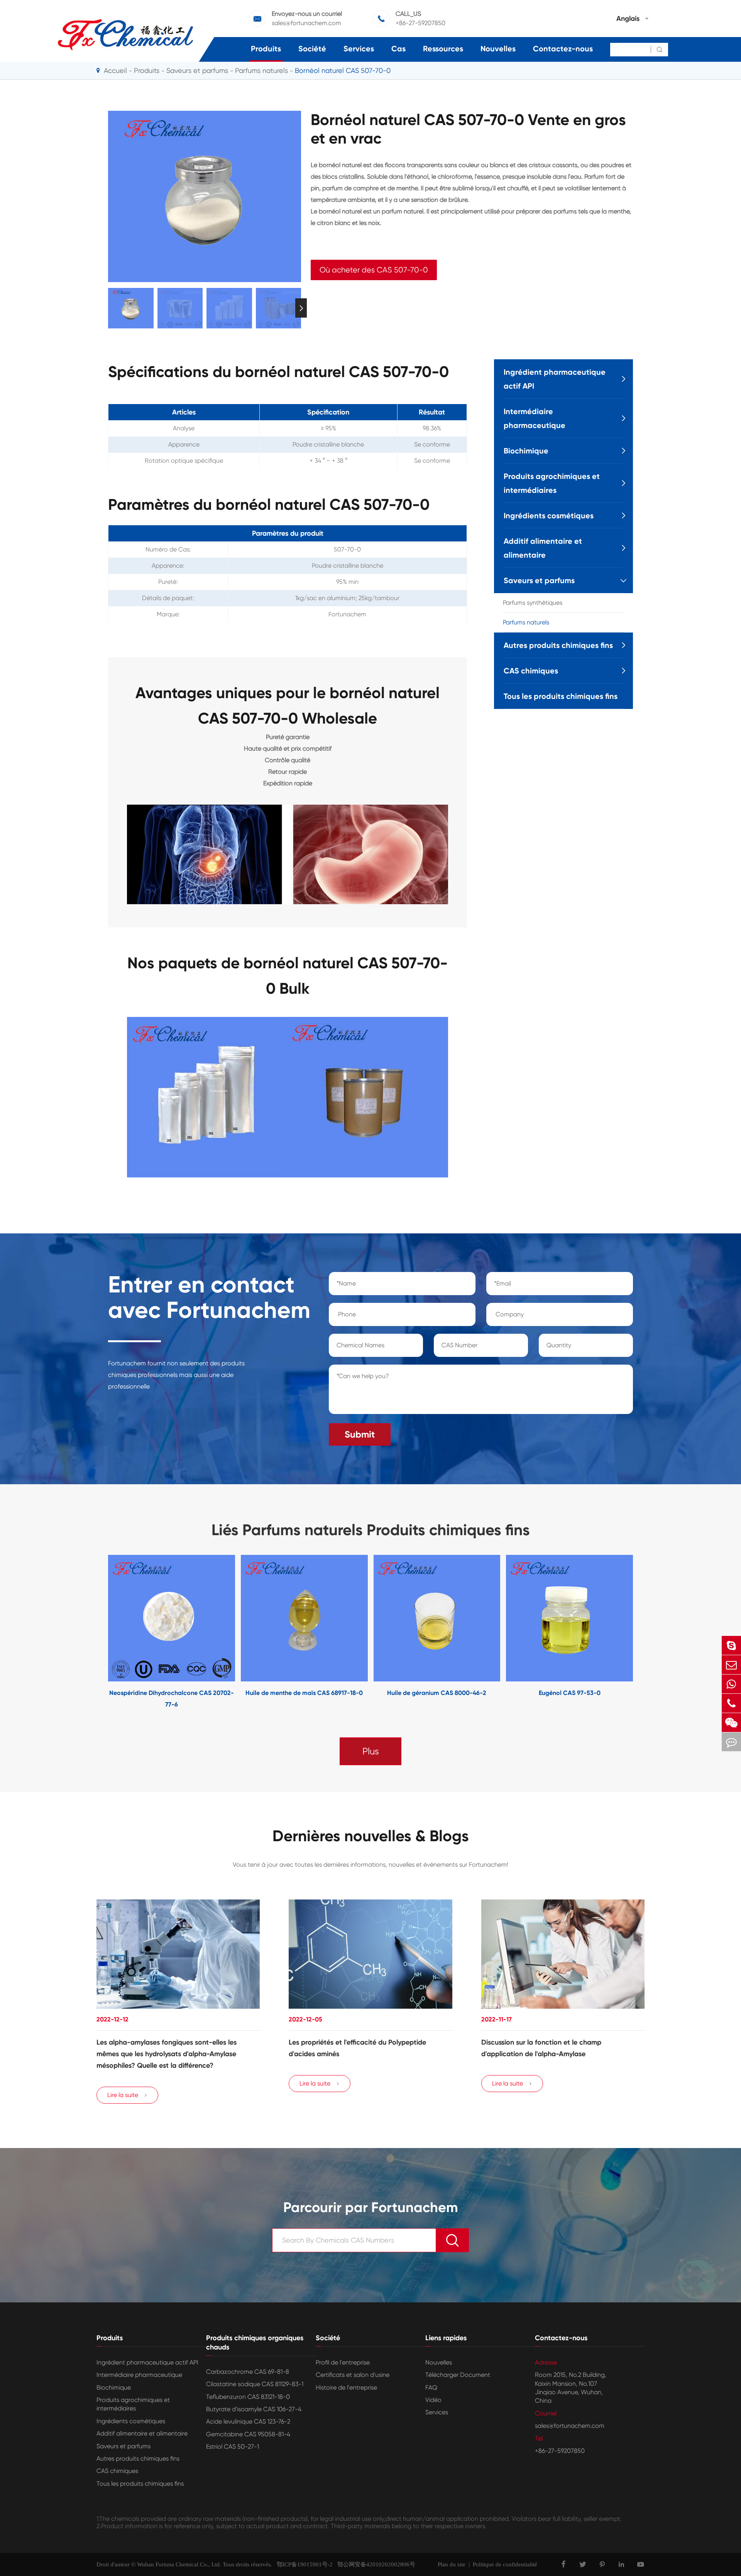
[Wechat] (731, 1723)
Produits (266, 49)
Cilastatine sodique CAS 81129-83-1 (255, 2384)
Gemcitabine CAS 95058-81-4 (248, 2434)
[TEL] (731, 1703)
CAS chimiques (531, 671)
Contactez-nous (563, 49)
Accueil (115, 70)
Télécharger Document (458, 2375)
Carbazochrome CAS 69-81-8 (248, 2372)
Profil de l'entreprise (343, 2362)
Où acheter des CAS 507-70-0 (374, 270)
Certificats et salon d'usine (353, 2375)
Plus (371, 1751)
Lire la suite (127, 2095)
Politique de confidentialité (505, 2564)
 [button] (108, 308)
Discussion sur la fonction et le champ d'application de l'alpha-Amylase (541, 2048)
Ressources (443, 49)
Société (312, 49)
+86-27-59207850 (420, 23)
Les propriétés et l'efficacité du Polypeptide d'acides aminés (357, 2048)
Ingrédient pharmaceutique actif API (555, 379)
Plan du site (452, 2564)
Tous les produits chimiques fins (561, 696)
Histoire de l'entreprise (346, 2387)
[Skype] (731, 1645)
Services (359, 49)
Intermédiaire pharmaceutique (535, 418)
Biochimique (526, 451)
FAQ (431, 2387)
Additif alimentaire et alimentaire (543, 548)
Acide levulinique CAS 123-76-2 (248, 2421)
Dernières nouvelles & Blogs (371, 1836)
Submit (360, 1434)
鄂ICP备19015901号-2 (302, 2564)
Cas (398, 49)
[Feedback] (731, 1742)
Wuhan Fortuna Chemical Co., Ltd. (179, 2564)
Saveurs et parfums (197, 70)
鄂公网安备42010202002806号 (374, 2564)
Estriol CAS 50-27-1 (233, 2447)
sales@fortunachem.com (306, 23)
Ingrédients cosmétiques (549, 516)
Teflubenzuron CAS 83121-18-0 (248, 2397)
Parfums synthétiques (533, 603)
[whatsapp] (731, 1684)
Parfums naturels (261, 70)
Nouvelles (498, 49)
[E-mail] (731, 1665)
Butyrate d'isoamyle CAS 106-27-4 (254, 2409)
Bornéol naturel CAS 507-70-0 (343, 70)
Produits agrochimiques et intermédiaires (552, 483)
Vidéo (433, 2400)
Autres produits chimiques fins (558, 645)
